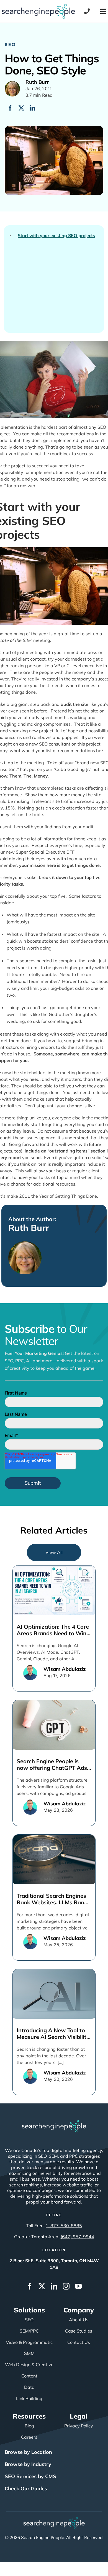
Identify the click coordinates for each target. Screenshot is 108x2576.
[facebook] (30, 2286)
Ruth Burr (29, 1228)
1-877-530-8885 (64, 2226)
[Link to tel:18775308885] (87, 11)
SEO (10, 44)
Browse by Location (28, 2452)
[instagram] (66, 2286)
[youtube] (78, 2286)
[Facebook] (10, 108)
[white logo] (54, 2122)
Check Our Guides (26, 2488)
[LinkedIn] (32, 108)
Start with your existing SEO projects (56, 236)
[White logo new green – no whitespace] (54, 2519)
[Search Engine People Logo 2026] (38, 6)
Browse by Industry (28, 2464)
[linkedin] (54, 2286)
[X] (21, 108)
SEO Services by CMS (30, 2476)
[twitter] (42, 2286)
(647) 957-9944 (77, 2237)
